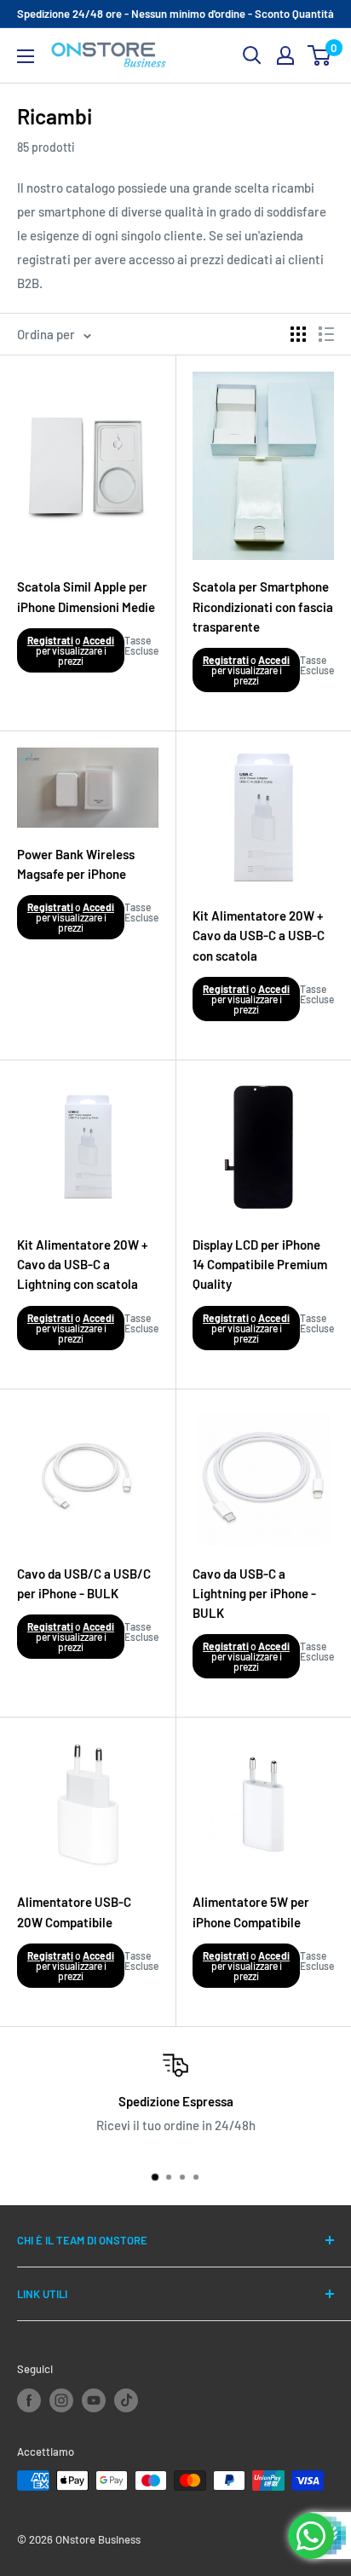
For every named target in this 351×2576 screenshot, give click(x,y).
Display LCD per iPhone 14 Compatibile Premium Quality (260, 1265)
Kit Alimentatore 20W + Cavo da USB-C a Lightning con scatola (82, 1265)
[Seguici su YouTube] (94, 2400)
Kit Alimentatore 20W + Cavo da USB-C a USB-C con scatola (259, 936)
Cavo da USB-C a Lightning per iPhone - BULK (254, 1594)
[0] (320, 55)
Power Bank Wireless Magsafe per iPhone (76, 864)
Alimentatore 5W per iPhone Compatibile (251, 1912)
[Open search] (252, 55)
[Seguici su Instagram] (61, 2400)
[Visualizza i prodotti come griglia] (298, 334)
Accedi (98, 640)
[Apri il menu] (26, 56)
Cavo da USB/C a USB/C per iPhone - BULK (84, 1583)
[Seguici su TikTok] (126, 2400)
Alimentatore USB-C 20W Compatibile (74, 1912)
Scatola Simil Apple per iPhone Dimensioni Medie (86, 596)
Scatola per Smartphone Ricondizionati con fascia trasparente (263, 606)
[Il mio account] (285, 55)
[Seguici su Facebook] (29, 2400)
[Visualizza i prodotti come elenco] (326, 334)
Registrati (50, 640)
